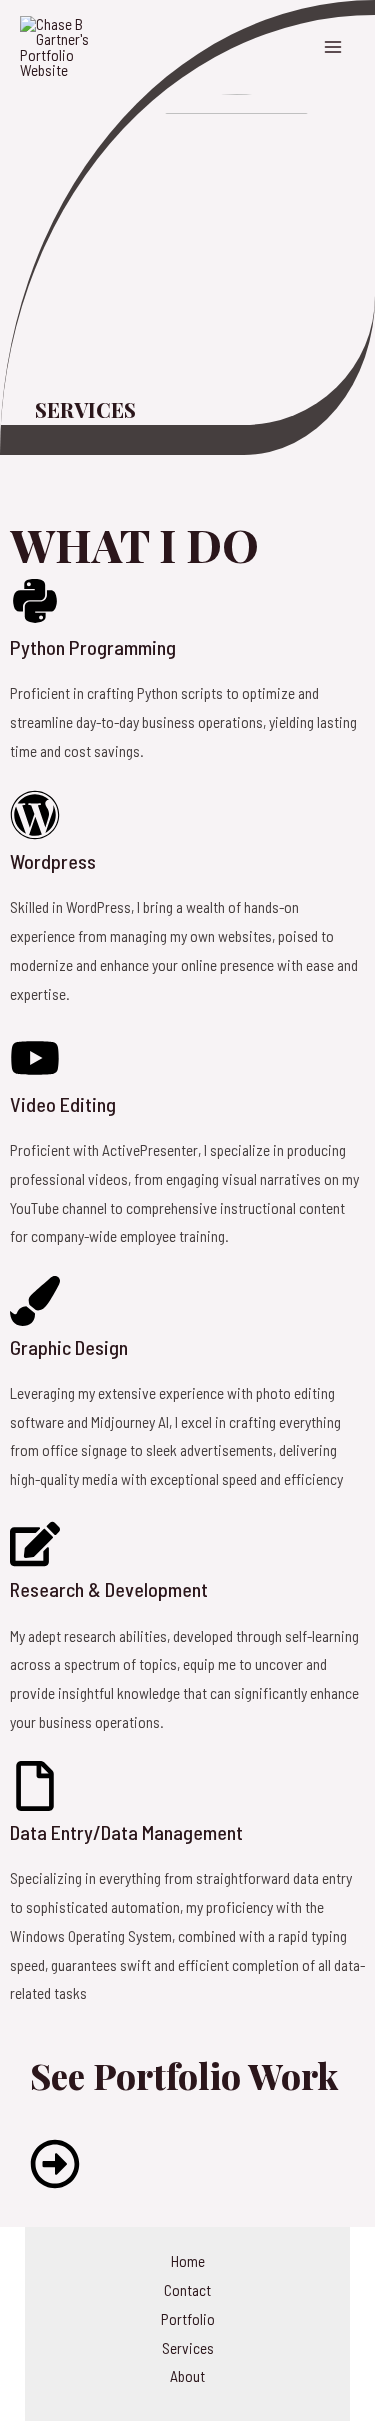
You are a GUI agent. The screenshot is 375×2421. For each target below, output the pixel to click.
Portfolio (188, 2318)
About (187, 2375)
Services (188, 2347)
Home (188, 2260)
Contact (187, 2289)
